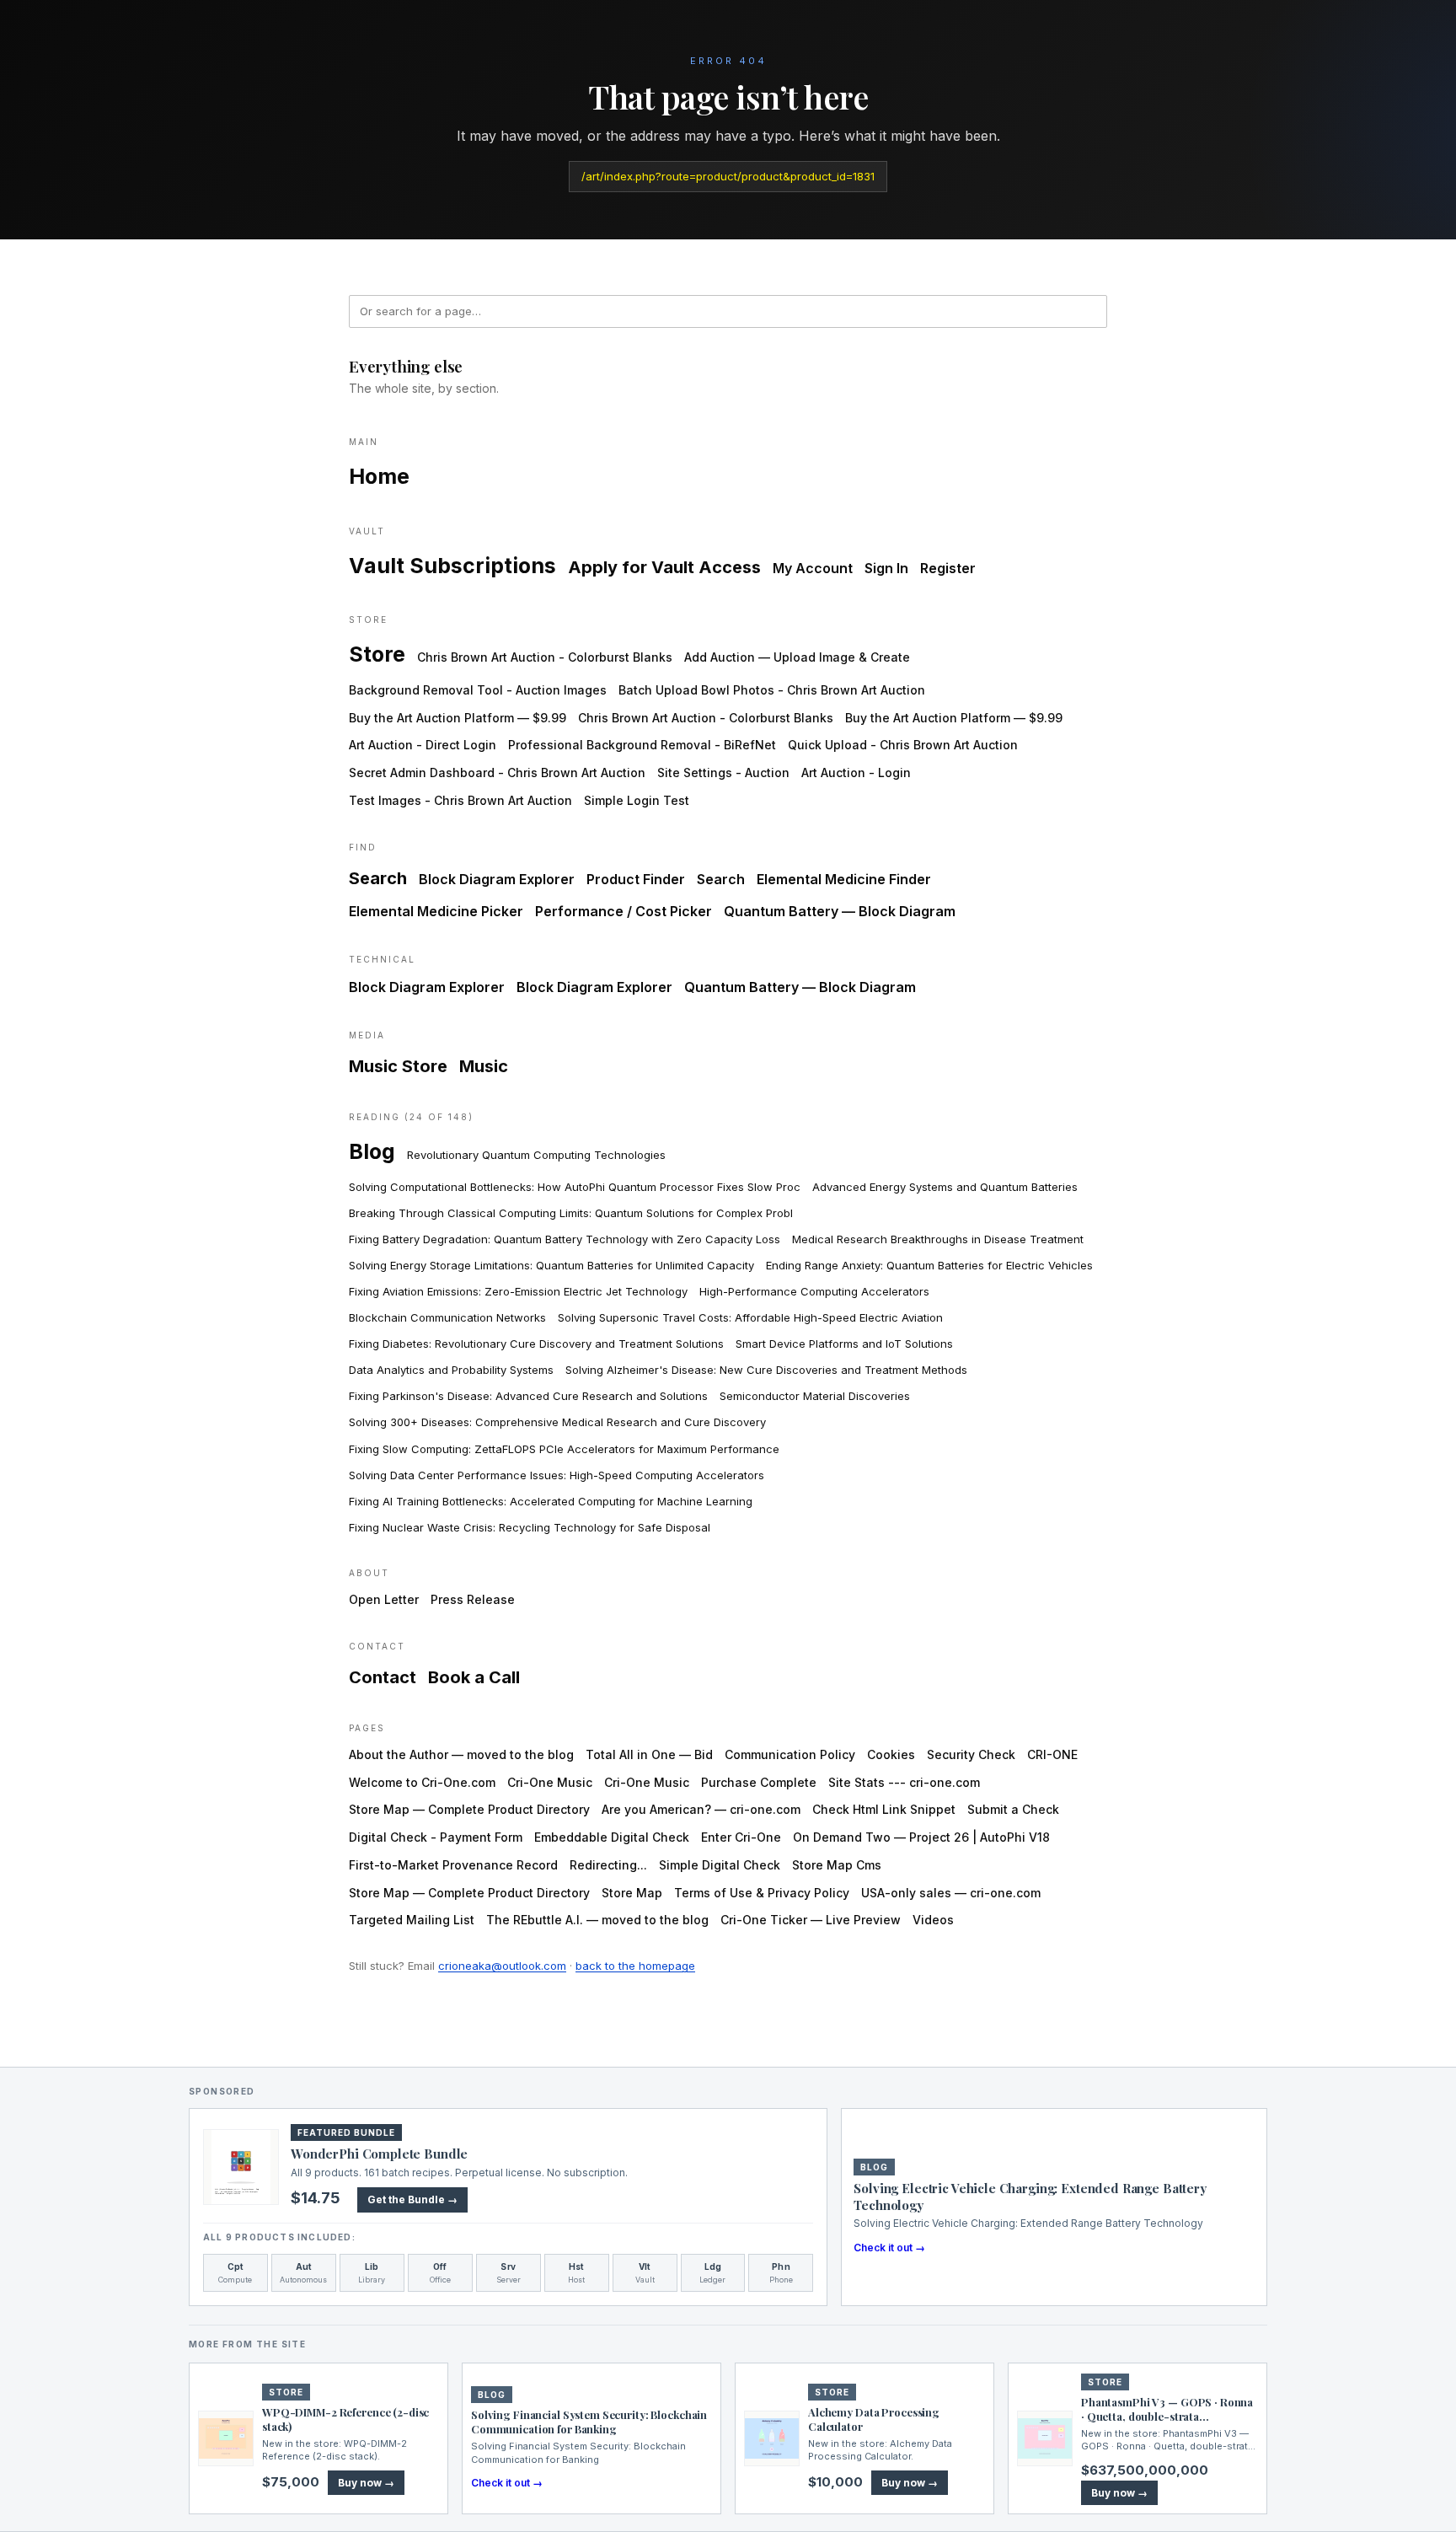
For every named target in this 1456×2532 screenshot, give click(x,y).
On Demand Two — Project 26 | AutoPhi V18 (921, 1837)
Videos (933, 1920)
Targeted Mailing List (412, 1920)
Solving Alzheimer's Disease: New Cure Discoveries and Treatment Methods (766, 1370)
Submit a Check (1013, 1809)
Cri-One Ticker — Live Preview (811, 1920)
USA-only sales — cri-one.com (951, 1893)
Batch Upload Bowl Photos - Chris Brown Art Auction (772, 690)
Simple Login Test (637, 800)
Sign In (886, 568)
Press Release (473, 1599)
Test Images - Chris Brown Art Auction (460, 800)
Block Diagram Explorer (497, 879)
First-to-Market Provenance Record (453, 1865)
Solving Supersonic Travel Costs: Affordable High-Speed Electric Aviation (750, 1317)
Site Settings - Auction (723, 772)
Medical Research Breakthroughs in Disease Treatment (938, 1239)
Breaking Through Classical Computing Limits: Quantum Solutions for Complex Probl (571, 1213)
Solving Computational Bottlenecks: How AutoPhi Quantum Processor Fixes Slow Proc (575, 1187)
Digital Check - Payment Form (436, 1837)
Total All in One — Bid (649, 1754)
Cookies (891, 1754)
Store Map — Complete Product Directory (469, 1809)
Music (484, 1066)
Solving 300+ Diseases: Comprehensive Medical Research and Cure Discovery (557, 1422)
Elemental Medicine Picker (436, 911)
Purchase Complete (759, 1782)
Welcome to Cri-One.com (422, 1782)
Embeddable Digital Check (612, 1837)
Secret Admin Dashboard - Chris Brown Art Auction (497, 772)
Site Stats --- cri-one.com (904, 1782)
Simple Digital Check (720, 1865)
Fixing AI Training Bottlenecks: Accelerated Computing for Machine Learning (551, 1501)
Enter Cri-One (741, 1837)
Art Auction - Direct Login (423, 745)
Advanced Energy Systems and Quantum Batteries (945, 1187)
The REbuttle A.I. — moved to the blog (597, 1920)
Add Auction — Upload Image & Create (797, 657)
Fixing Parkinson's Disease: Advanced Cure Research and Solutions (528, 1396)
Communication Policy (790, 1754)
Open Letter (384, 1599)
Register (948, 568)
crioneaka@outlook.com (502, 1966)
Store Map (632, 1893)
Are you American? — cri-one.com (701, 1809)
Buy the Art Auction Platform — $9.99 (458, 718)
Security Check (971, 1754)
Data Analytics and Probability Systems (451, 1370)
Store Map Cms (837, 1865)
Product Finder (636, 879)
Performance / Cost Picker (624, 911)
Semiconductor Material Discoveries (815, 1396)
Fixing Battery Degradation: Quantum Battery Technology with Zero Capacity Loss (565, 1239)
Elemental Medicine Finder (844, 879)
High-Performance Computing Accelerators (814, 1291)
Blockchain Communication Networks (447, 1317)
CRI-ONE (1052, 1754)
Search (378, 878)
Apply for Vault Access (664, 567)
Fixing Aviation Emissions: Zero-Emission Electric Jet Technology (518, 1291)
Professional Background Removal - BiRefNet (642, 745)
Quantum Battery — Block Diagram (840, 911)
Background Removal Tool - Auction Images (478, 690)
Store (377, 654)
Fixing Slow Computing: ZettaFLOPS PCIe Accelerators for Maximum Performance (564, 1449)
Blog (372, 1151)
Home (379, 476)
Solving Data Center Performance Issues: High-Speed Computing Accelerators (557, 1475)
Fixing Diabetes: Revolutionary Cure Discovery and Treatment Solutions (536, 1344)
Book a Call (474, 1677)
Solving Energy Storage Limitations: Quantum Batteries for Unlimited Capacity (551, 1265)
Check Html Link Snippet (884, 1809)
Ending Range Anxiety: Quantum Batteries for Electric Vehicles (929, 1265)
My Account (813, 568)
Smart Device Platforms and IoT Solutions (844, 1344)
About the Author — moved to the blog (461, 1754)
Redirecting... (608, 1865)
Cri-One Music (550, 1782)
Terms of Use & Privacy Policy (762, 1893)
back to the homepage (635, 1966)
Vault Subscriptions (452, 566)
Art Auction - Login (856, 772)
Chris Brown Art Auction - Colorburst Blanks (545, 657)
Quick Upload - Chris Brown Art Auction (903, 745)
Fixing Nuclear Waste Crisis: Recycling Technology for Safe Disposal (530, 1527)
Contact (383, 1677)
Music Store (398, 1066)
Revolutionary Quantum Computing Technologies (536, 1155)
